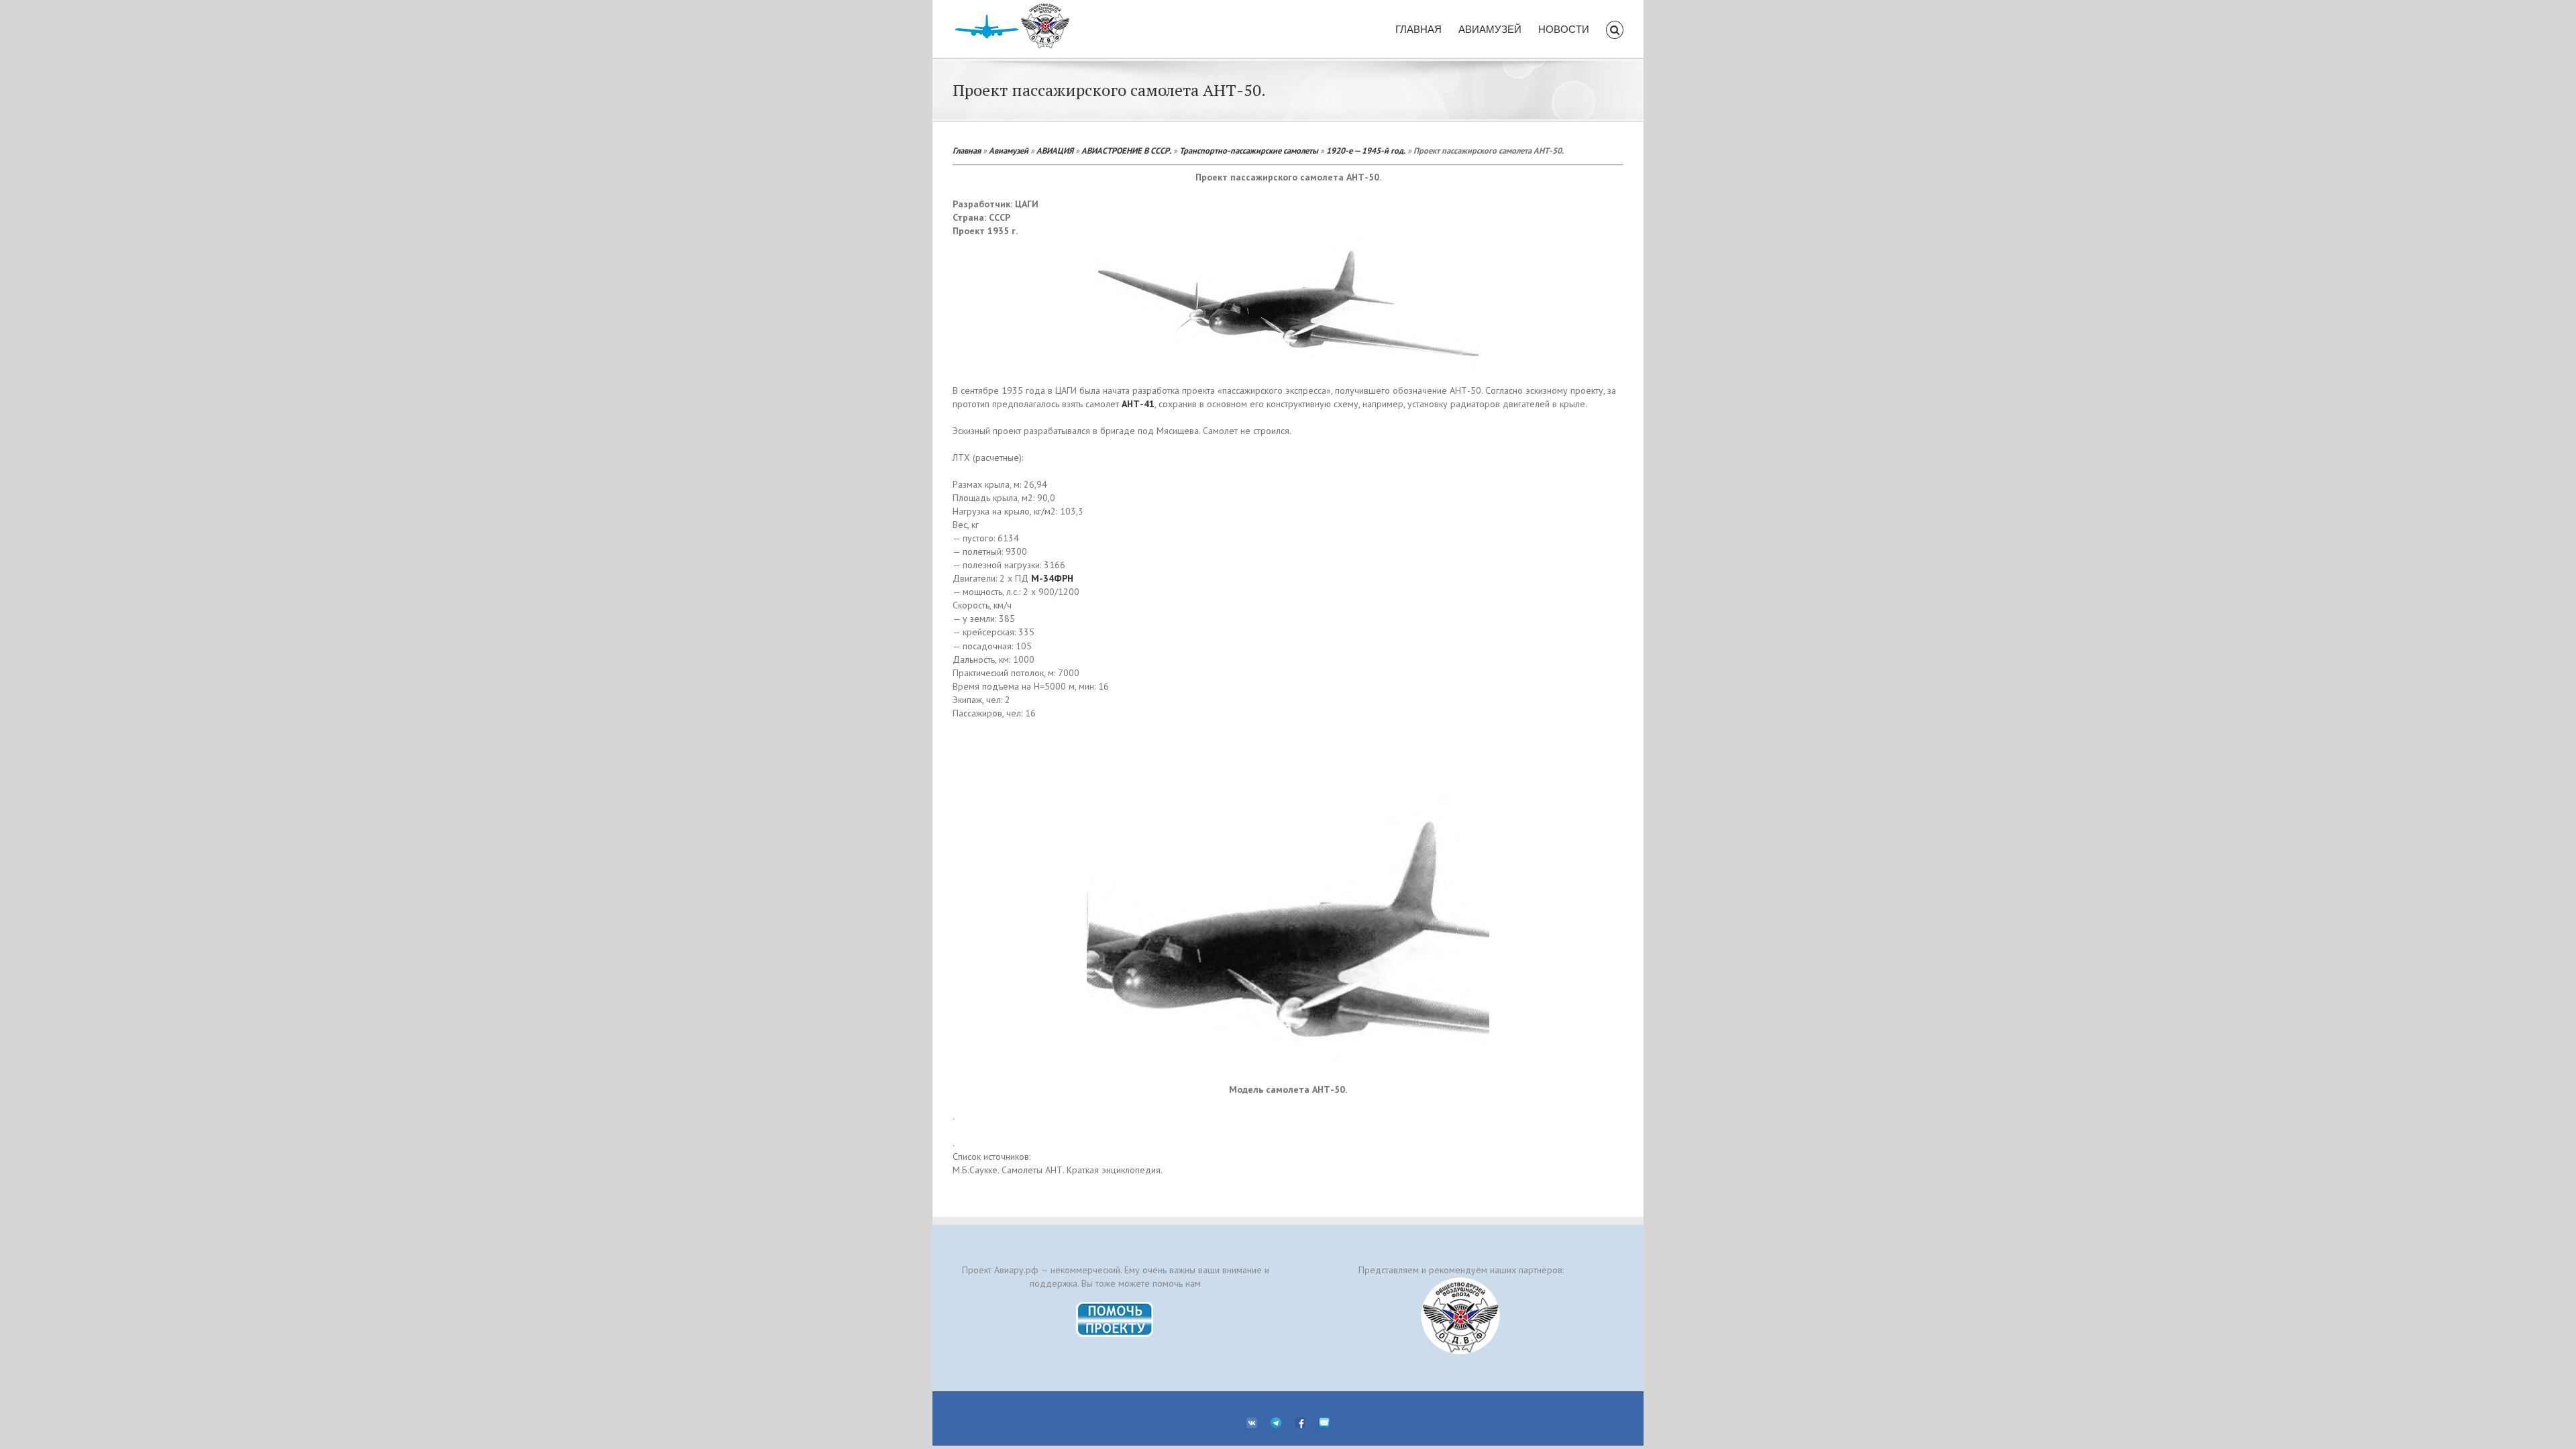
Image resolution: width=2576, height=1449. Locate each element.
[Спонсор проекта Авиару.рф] (1461, 1316)
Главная (967, 150)
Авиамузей (1009, 150)
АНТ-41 (1138, 404)
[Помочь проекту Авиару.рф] (1115, 1306)
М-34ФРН (1052, 578)
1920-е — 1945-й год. (1366, 150)
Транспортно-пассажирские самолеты (1249, 150)
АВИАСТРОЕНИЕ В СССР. (1126, 150)
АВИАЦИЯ (1055, 150)
